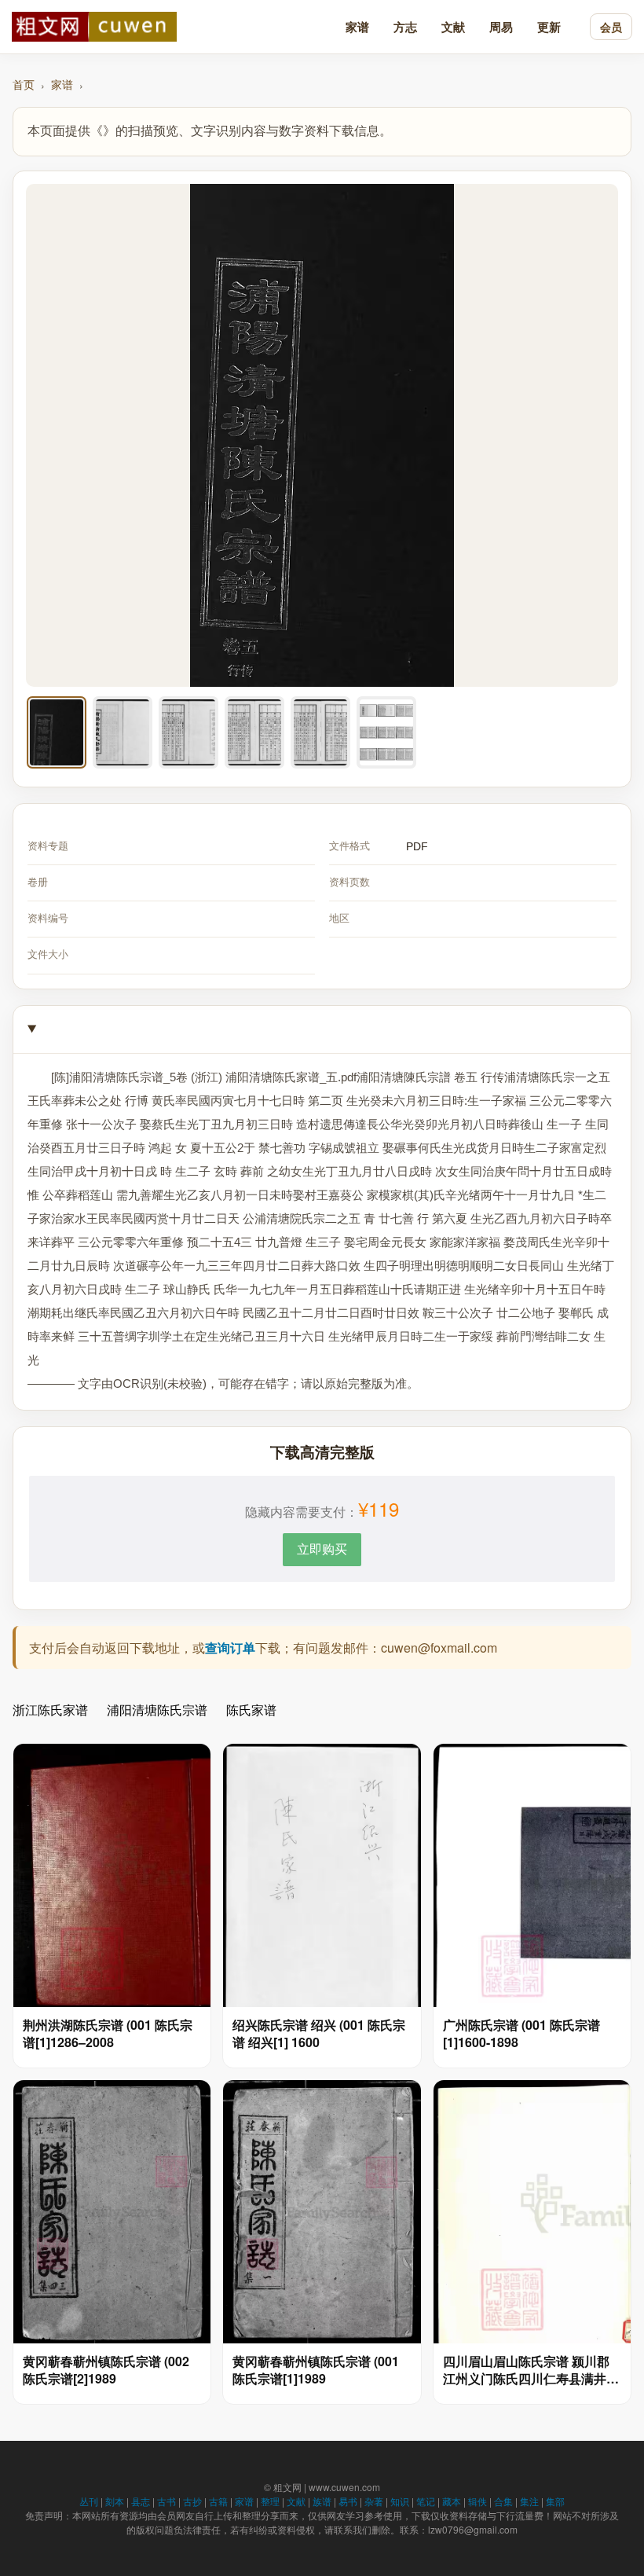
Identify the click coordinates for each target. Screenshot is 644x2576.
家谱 (357, 27)
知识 (400, 2501)
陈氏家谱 (251, 1710)
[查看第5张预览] (320, 732)
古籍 (218, 2501)
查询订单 (230, 1648)
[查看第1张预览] (57, 732)
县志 (141, 2501)
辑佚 (478, 2501)
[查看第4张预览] (254, 732)
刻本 (115, 2501)
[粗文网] (94, 27)
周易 (501, 27)
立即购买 (322, 1549)
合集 (503, 2501)
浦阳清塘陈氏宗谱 (157, 1710)
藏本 (452, 2501)
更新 (549, 27)
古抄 (192, 2501)
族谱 (322, 2501)
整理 (270, 2501)
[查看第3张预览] (188, 732)
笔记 (426, 2501)
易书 (348, 2501)
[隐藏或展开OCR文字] (322, 1030)
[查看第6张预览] (386, 732)
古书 (166, 2501)
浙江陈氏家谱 (50, 1710)
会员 (611, 27)
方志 (405, 27)
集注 (529, 2501)
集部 (555, 2501)
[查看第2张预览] (123, 732)
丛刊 (89, 2501)
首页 (24, 84)
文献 (453, 27)
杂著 (374, 2501)
